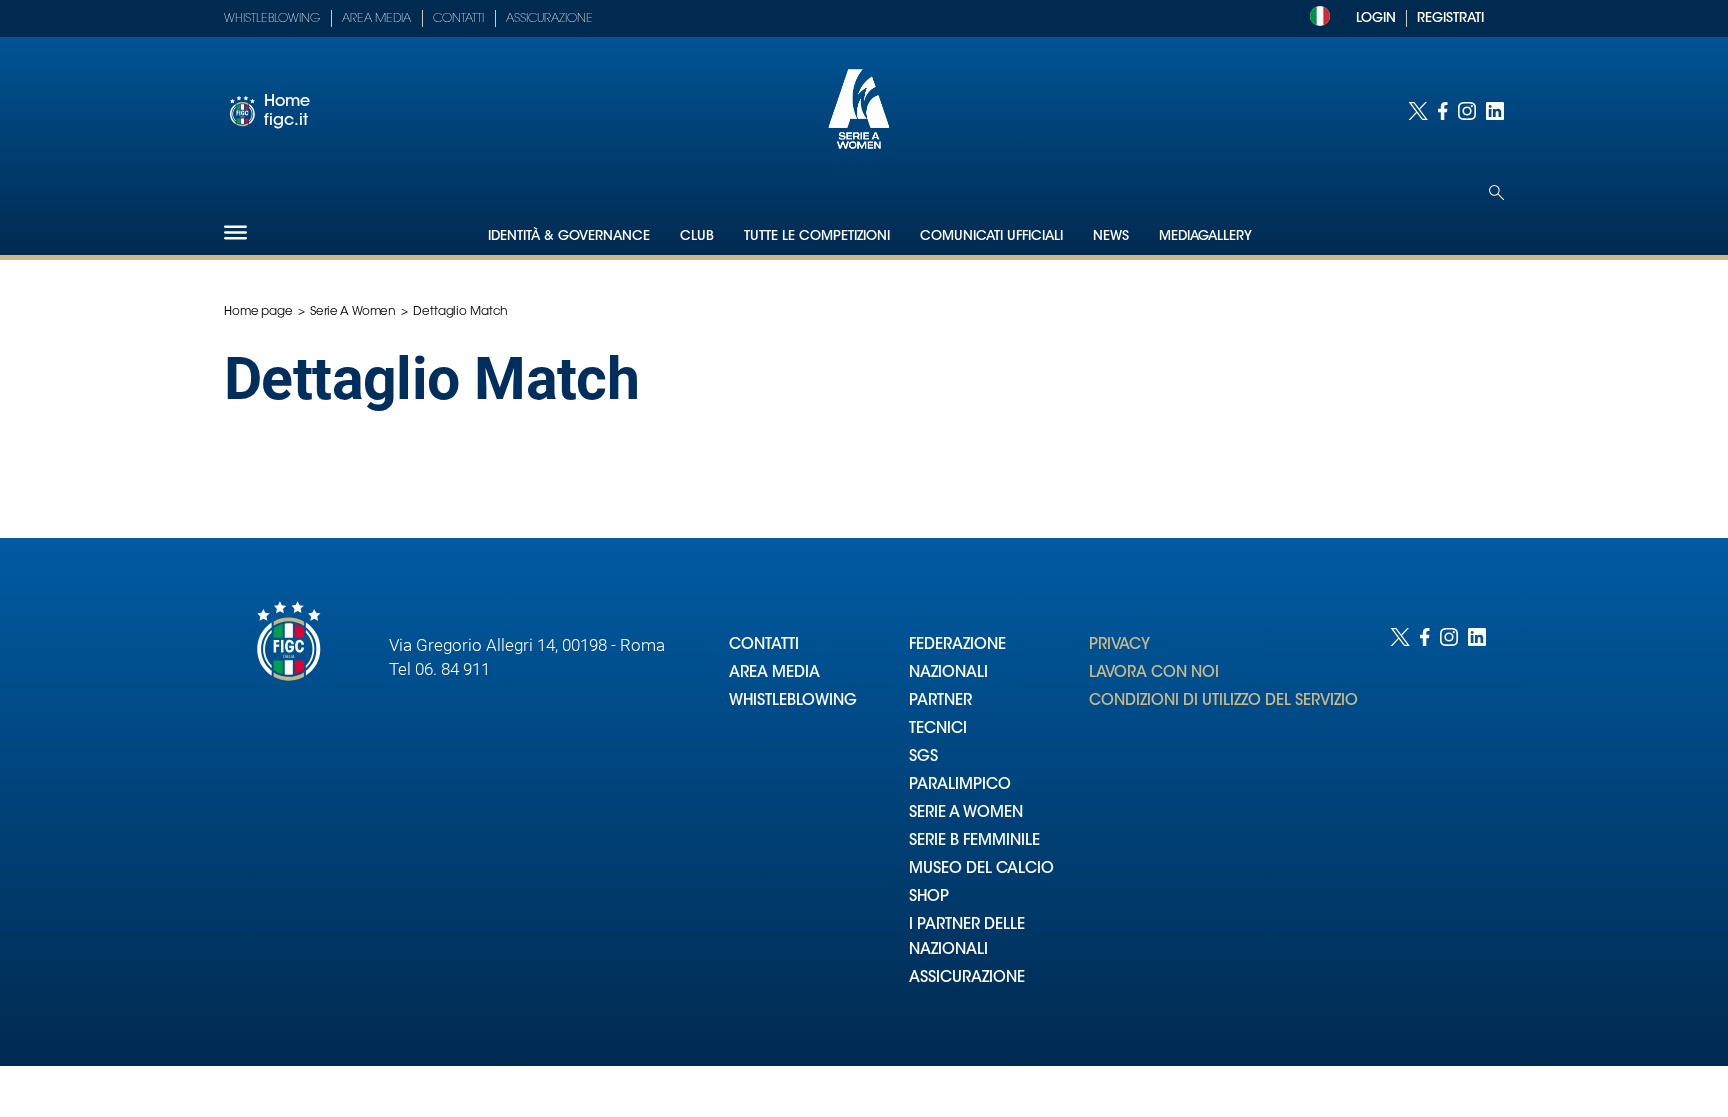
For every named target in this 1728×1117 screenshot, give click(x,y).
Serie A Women (353, 312)
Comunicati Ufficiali (991, 236)
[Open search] (1496, 192)
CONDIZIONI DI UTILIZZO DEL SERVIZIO (1223, 701)
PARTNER (940, 701)
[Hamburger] (235, 232)
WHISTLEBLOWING (793, 701)
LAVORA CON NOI (1154, 673)
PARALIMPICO (960, 785)
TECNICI (938, 729)
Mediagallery (1205, 236)
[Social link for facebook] (1443, 111)
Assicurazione (549, 19)
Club (697, 236)
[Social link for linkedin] (1495, 111)
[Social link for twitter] (1418, 111)
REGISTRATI (1450, 18)
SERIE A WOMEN (966, 813)
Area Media (376, 19)
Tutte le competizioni (817, 236)
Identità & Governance (569, 236)
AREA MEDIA (774, 673)
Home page (258, 312)
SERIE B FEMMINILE (974, 841)
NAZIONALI (948, 673)
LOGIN (1376, 18)
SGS (923, 757)
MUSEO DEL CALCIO (981, 869)
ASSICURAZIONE (967, 978)
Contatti (458, 19)
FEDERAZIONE (957, 645)
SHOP (929, 897)
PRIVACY (1119, 645)
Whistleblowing (272, 19)
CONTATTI (764, 645)
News (1111, 236)
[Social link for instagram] (1467, 111)
